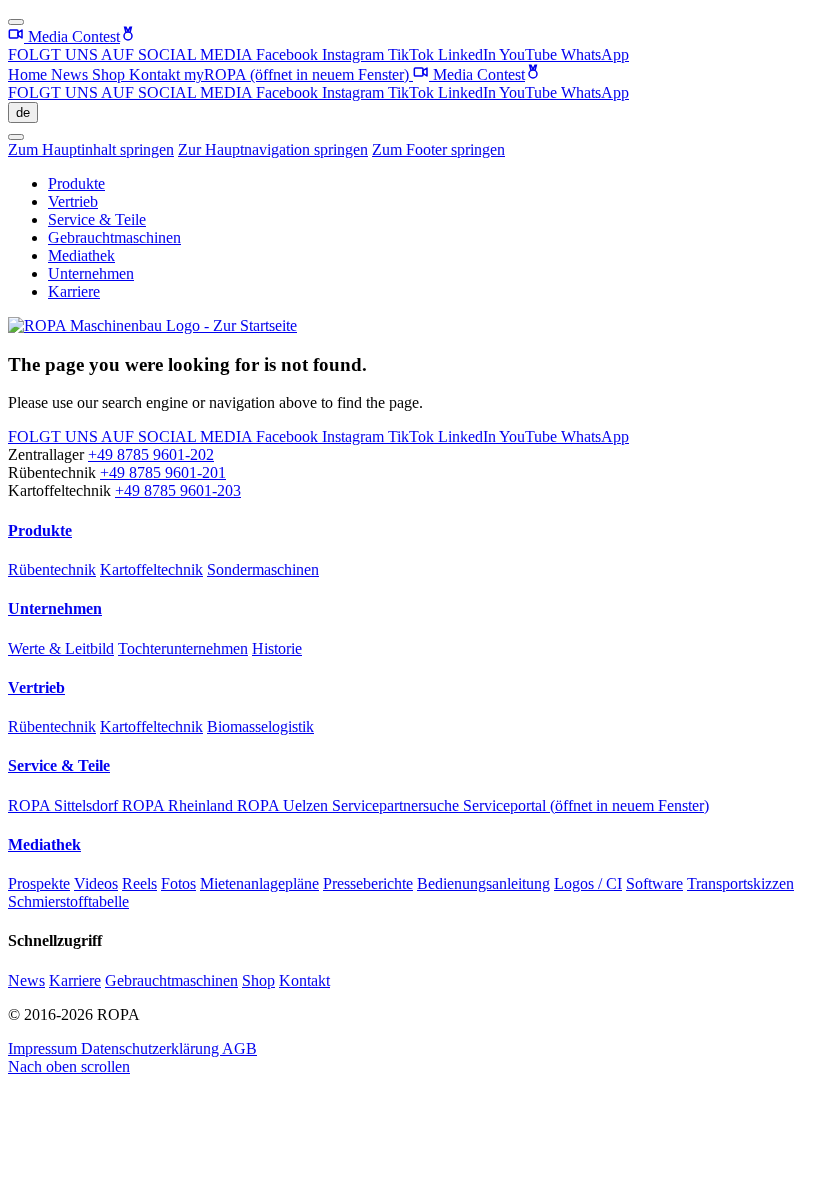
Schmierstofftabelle (68, 901)
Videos (96, 883)
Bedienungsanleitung (483, 883)
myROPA (296, 74)
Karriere (74, 291)
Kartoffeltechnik (151, 569)
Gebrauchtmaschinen (114, 237)
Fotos (178, 883)
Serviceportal (586, 805)
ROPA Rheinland (179, 805)
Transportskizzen (740, 883)
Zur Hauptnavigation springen (273, 149)
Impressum (44, 1048)
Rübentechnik (52, 569)
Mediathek (81, 255)
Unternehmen (91, 273)
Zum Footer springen (438, 149)
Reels (139, 883)
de (23, 112)
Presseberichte (368, 883)
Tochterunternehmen (183, 648)
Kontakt (156, 74)
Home (29, 74)
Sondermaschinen (263, 569)
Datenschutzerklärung (151, 1048)
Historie (277, 648)
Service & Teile (97, 219)
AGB (239, 1048)
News (71, 74)
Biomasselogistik (260, 726)
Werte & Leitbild (61, 648)
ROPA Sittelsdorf (65, 805)
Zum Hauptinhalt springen (91, 149)
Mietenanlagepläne (259, 883)
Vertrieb (73, 201)
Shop (110, 74)
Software (654, 883)
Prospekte (39, 883)
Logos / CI (588, 883)
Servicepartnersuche (397, 805)
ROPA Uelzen (284, 805)
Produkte (76, 183)
